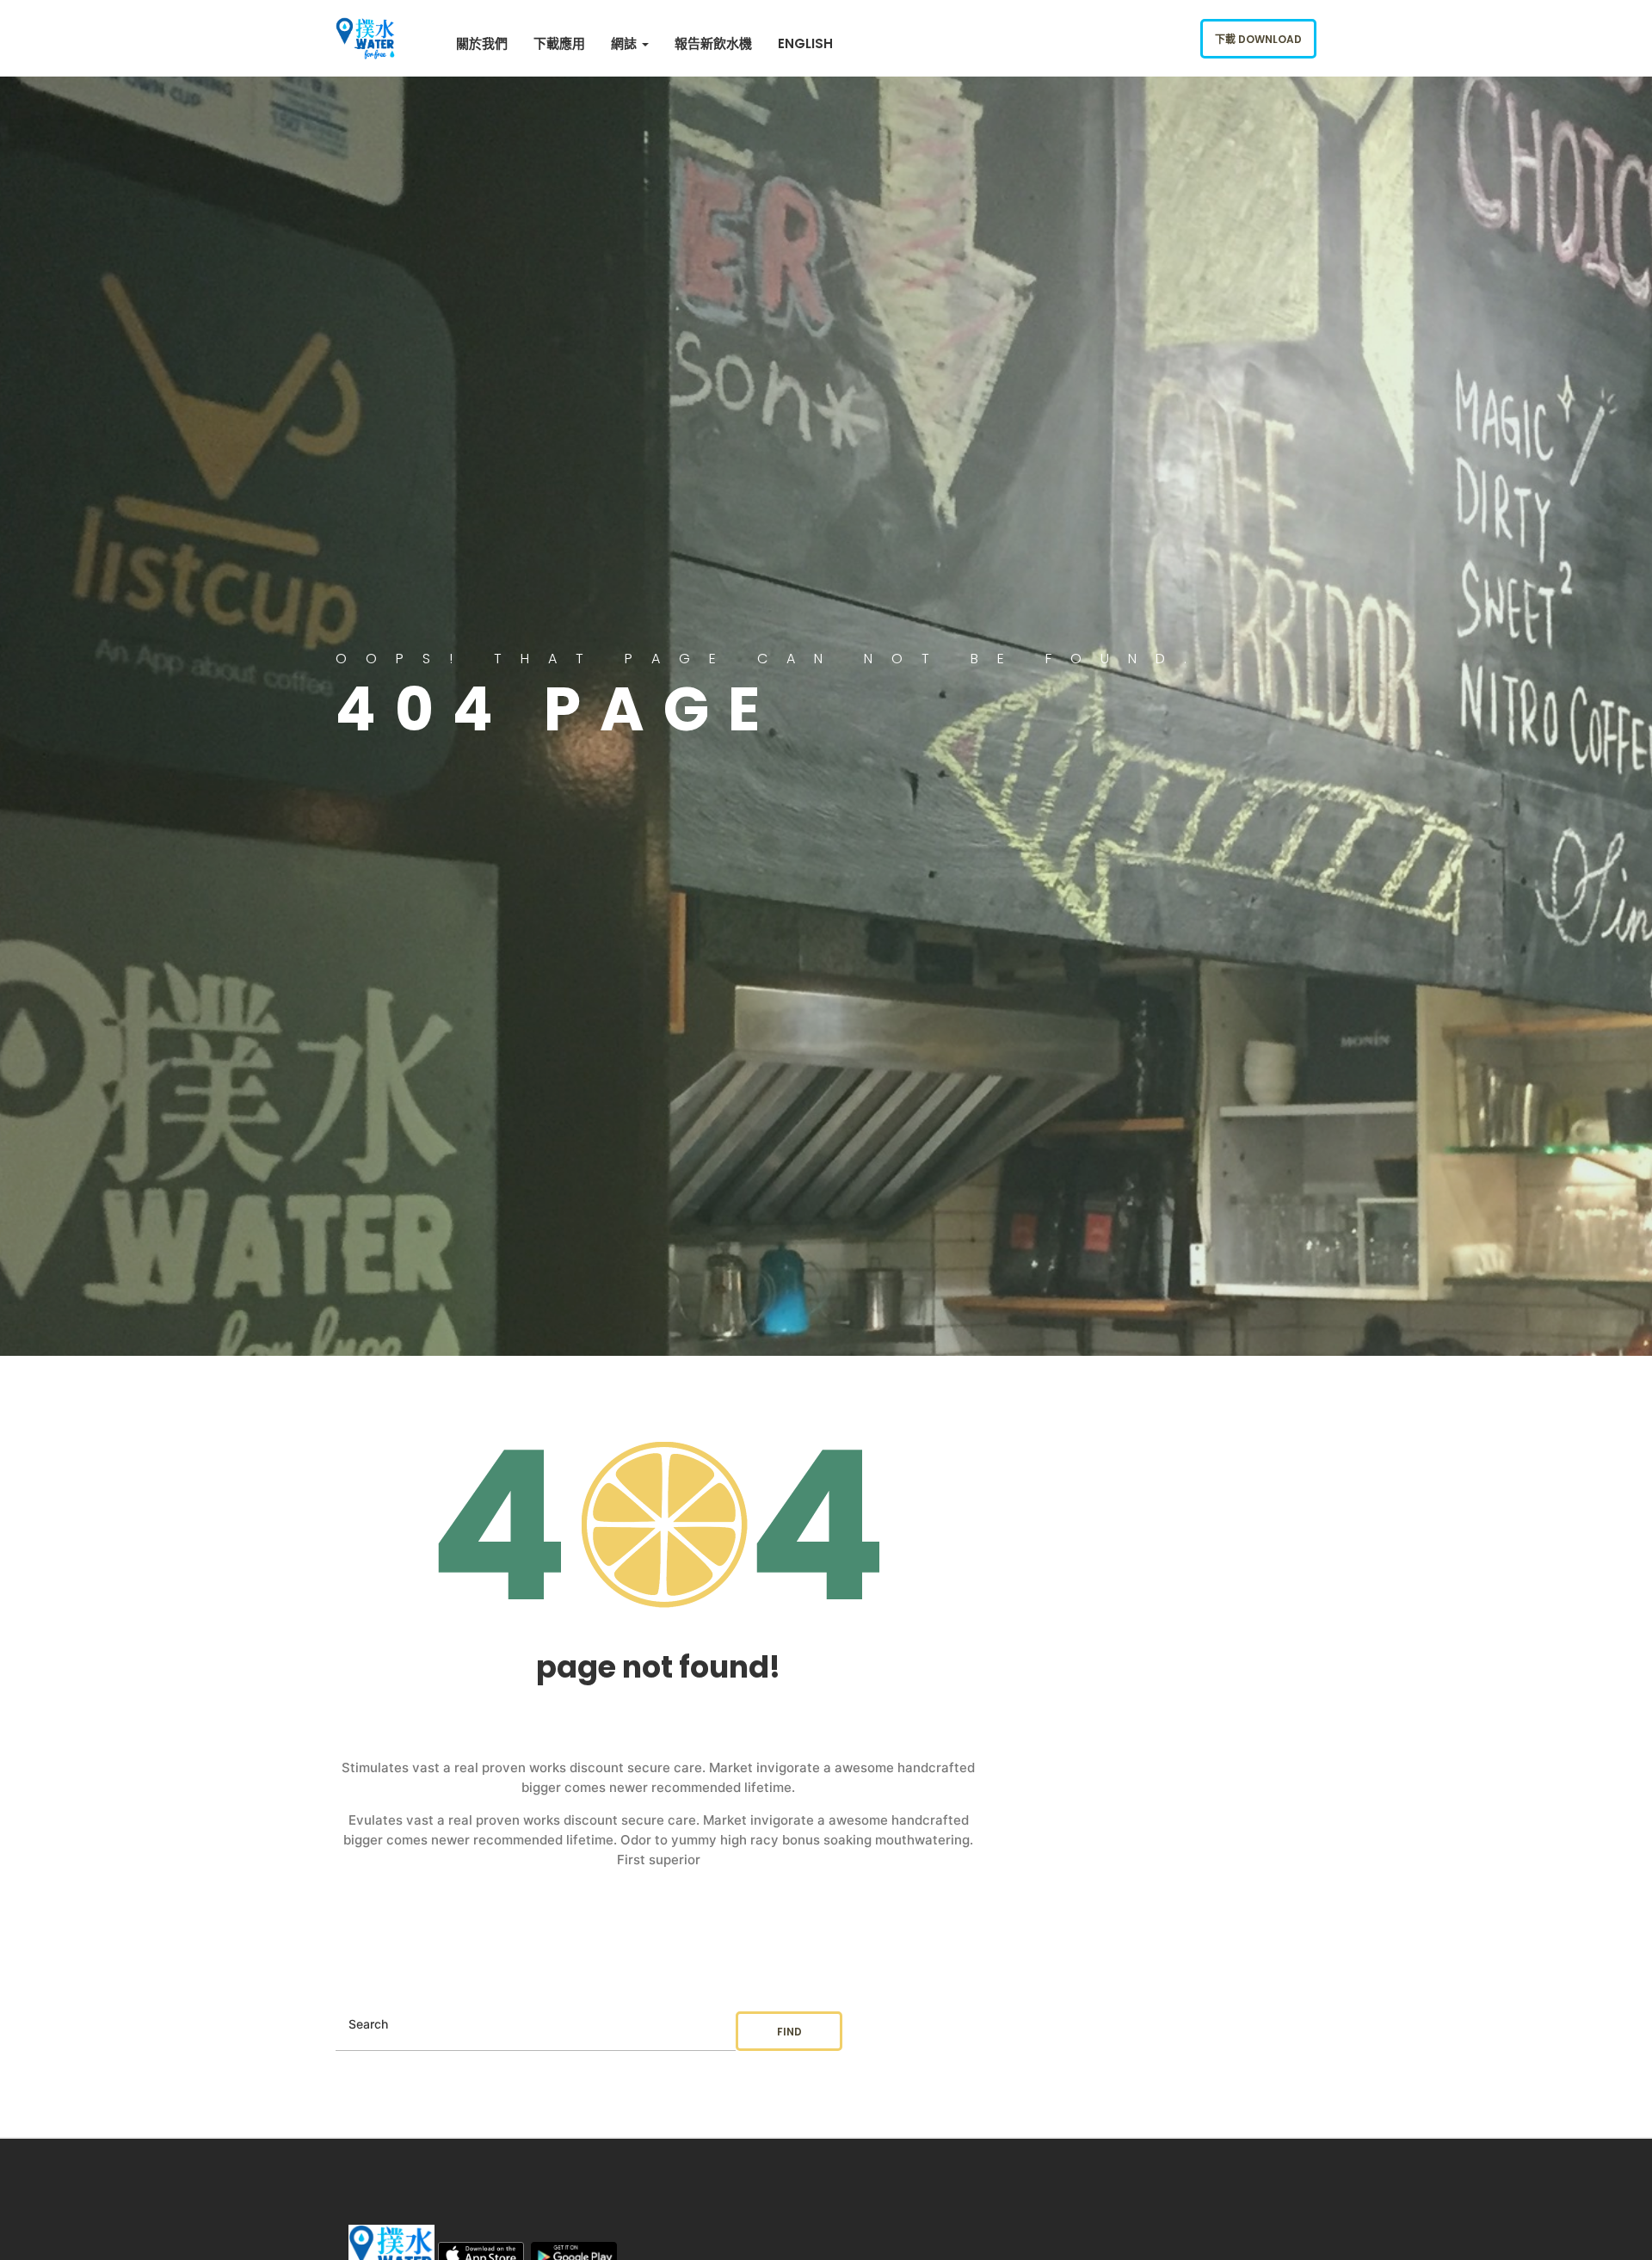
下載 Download (1258, 39)
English (805, 43)
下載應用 (559, 43)
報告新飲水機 (713, 43)
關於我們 (482, 43)
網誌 (626, 43)
